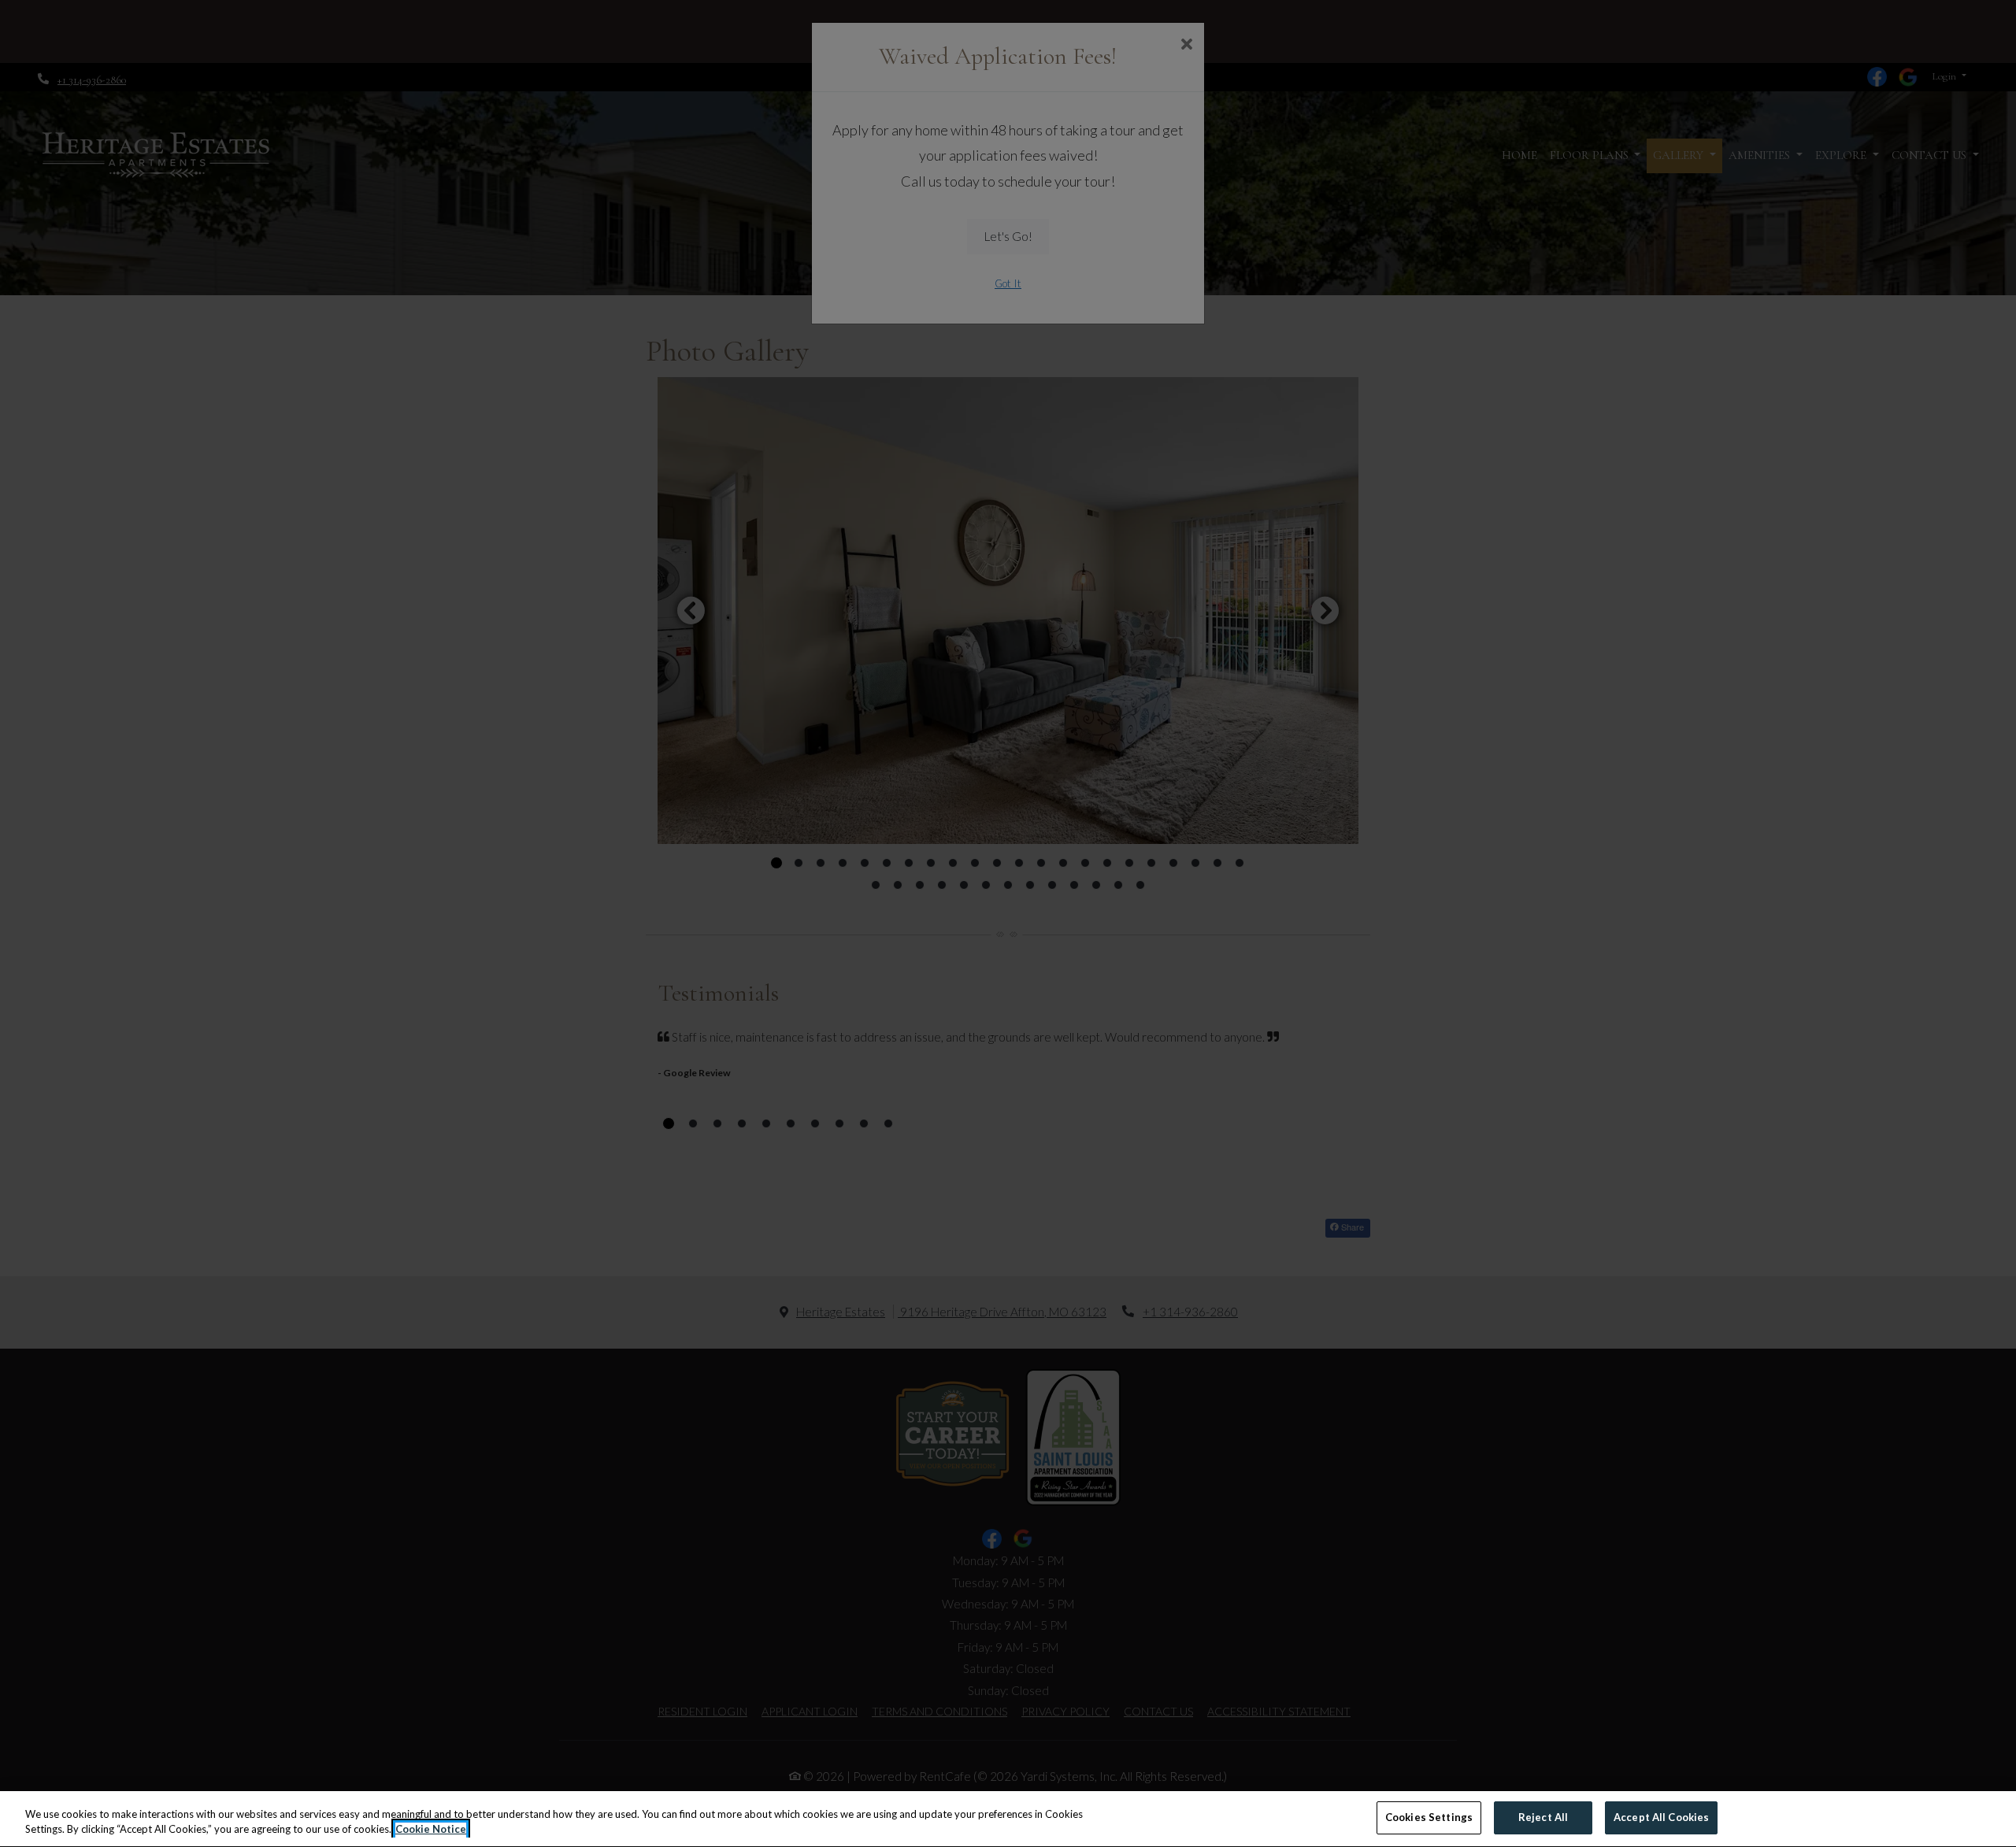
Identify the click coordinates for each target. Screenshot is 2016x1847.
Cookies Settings (1429, 1817)
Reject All (1543, 1817)
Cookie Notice (431, 1830)
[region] (1008, 1819)
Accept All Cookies (1661, 1817)
